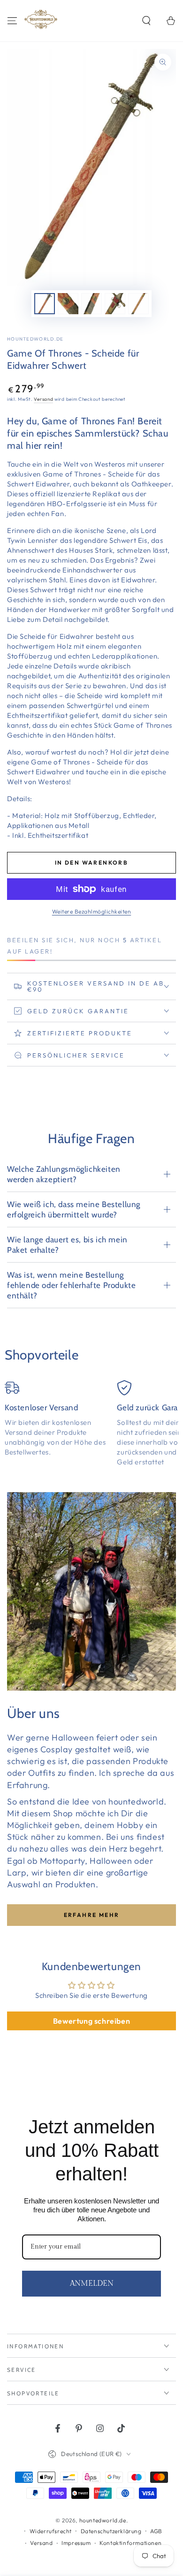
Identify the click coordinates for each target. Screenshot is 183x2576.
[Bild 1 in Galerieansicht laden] (45, 304)
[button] (146, 21)
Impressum (76, 2543)
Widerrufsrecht (51, 2531)
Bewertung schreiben (91, 2021)
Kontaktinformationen (130, 2543)
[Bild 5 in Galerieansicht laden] (138, 304)
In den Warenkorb (91, 863)
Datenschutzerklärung (111, 2531)
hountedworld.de (35, 339)
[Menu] (12, 21)
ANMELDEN (92, 2284)
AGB (156, 2531)
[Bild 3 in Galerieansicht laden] (91, 304)
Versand (43, 399)
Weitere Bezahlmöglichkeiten (92, 911)
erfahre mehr (92, 1915)
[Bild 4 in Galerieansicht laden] (115, 304)
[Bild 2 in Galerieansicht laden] (68, 304)
